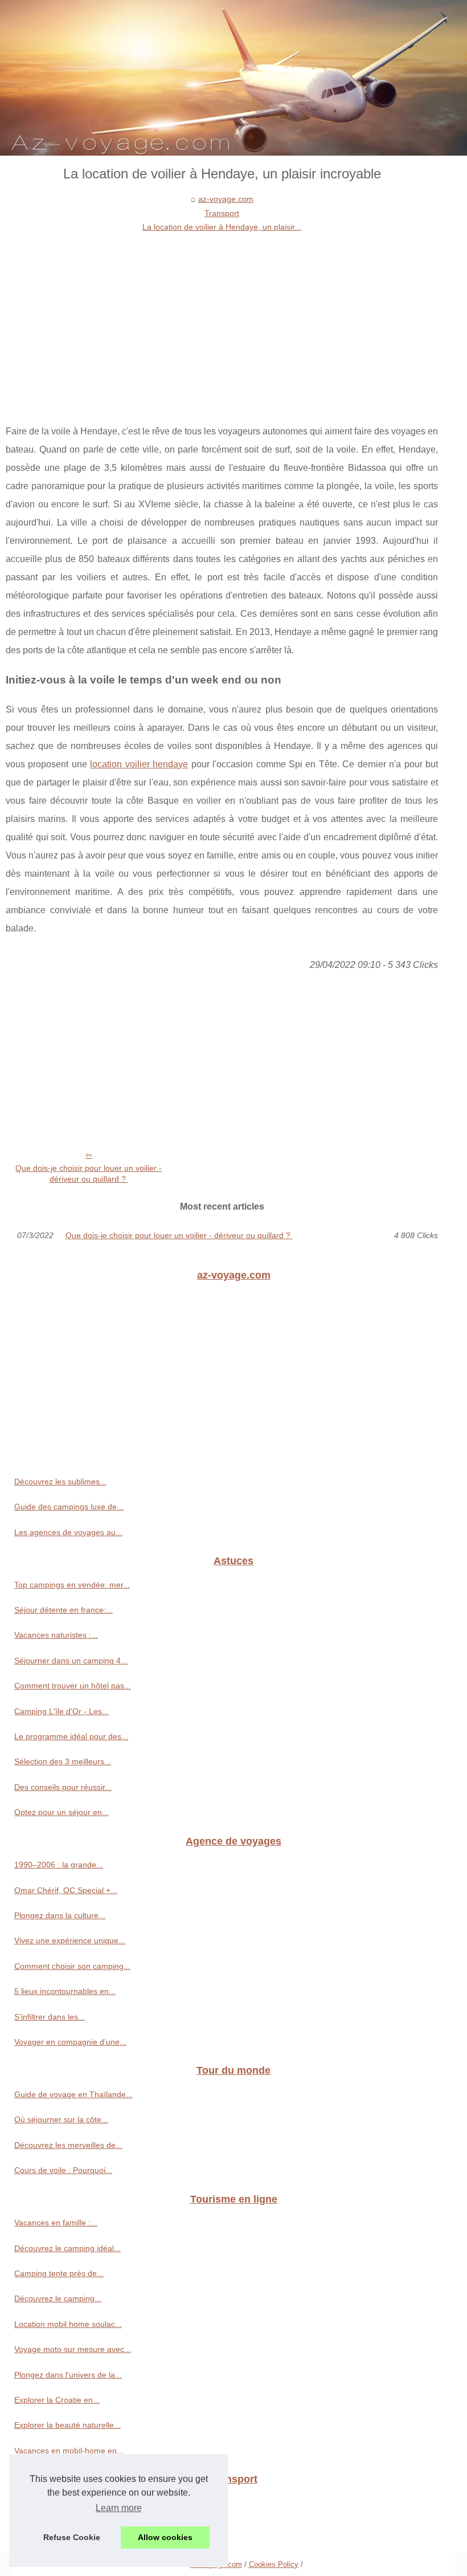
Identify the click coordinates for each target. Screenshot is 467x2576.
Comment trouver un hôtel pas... (73, 1686)
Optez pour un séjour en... (62, 1812)
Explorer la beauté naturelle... (67, 2425)
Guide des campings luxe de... (69, 1507)
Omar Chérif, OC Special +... (66, 1890)
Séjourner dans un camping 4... (71, 1661)
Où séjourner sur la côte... (61, 2119)
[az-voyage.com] (233, 78)
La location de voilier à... (58, 2503)
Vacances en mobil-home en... (69, 2451)
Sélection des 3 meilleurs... (63, 1761)
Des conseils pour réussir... (63, 1787)
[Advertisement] (222, 320)
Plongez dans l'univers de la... (68, 2375)
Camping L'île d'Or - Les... (62, 1711)
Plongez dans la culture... (60, 1915)
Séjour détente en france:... (64, 1610)
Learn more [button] (119, 2508)
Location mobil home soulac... (68, 2324)
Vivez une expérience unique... (70, 1940)
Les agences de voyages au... (68, 1532)
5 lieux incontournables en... (65, 1991)
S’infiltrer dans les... (50, 2017)
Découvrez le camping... (58, 2298)
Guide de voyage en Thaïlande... (73, 2094)
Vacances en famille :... (56, 2223)
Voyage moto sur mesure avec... (73, 2349)
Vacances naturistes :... (56, 1635)
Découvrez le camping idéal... (67, 2248)
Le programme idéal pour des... (71, 1736)
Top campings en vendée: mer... (72, 1585)
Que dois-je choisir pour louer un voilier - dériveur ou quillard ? (89, 1173)
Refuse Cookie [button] (72, 2537)
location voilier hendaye (139, 764)
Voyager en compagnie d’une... (70, 2042)
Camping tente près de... (59, 2273)
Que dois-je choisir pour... (60, 2528)
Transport (222, 213)
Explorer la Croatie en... (57, 2400)
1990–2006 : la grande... (59, 1865)
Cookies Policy (274, 2564)
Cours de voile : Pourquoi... (63, 2170)
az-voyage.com (226, 199)
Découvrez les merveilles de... (68, 2145)
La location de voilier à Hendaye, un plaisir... (222, 227)
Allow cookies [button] (165, 2537)
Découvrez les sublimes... (60, 1482)
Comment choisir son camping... (72, 1966)
